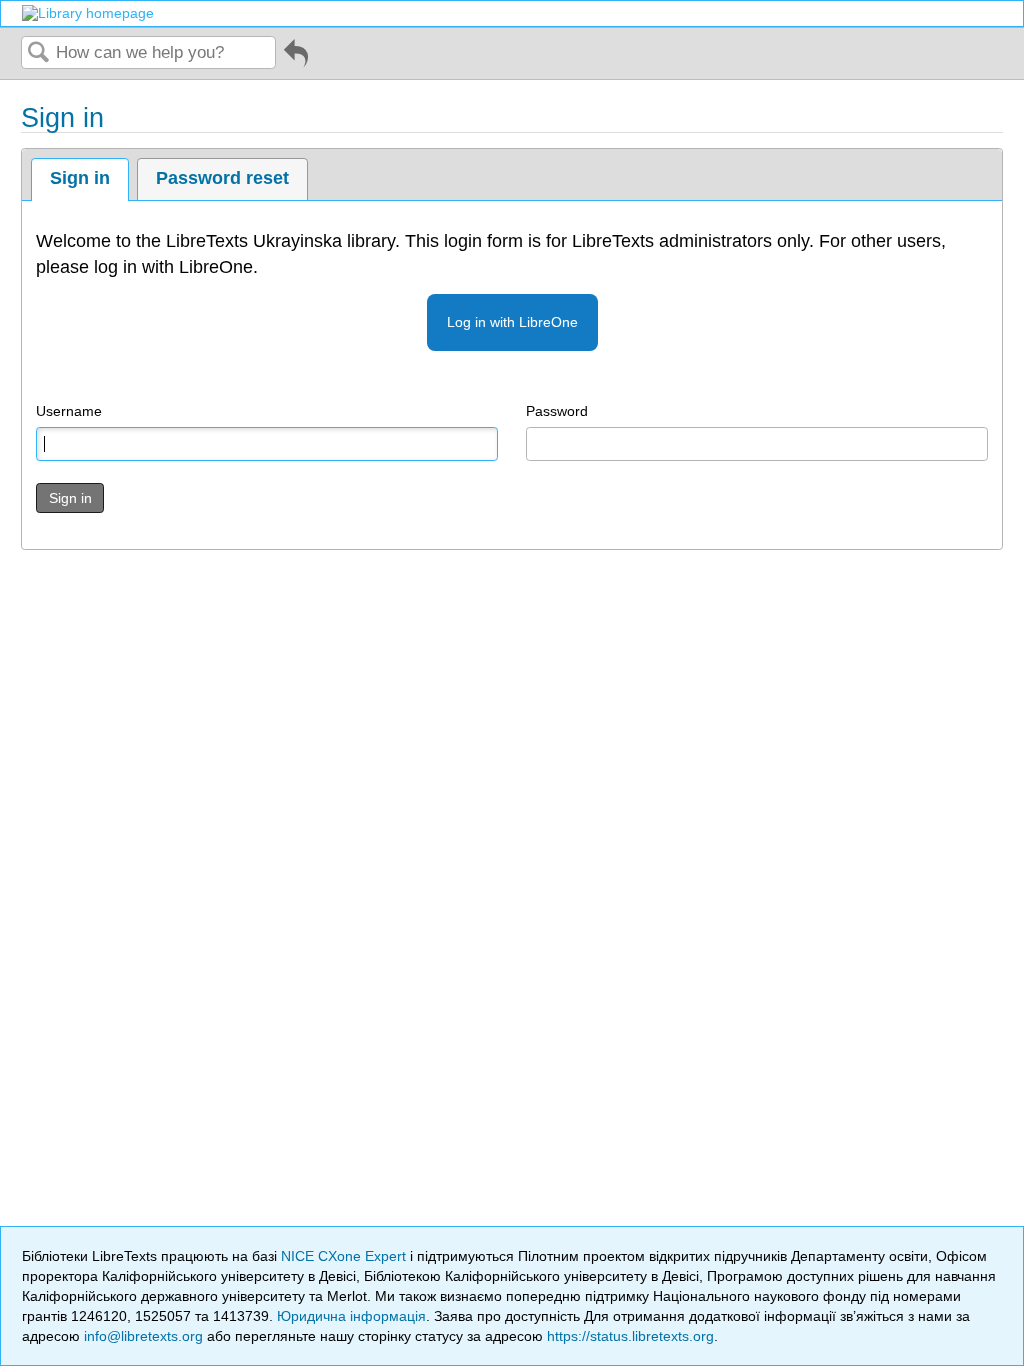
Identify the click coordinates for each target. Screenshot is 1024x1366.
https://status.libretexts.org (630, 1336)
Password (557, 411)
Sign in (80, 178)
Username (69, 411)
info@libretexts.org (143, 1336)
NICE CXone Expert (345, 1256)
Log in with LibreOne (512, 322)
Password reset (222, 178)
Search (39, 53)
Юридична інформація (351, 1316)
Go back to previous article (296, 60)
